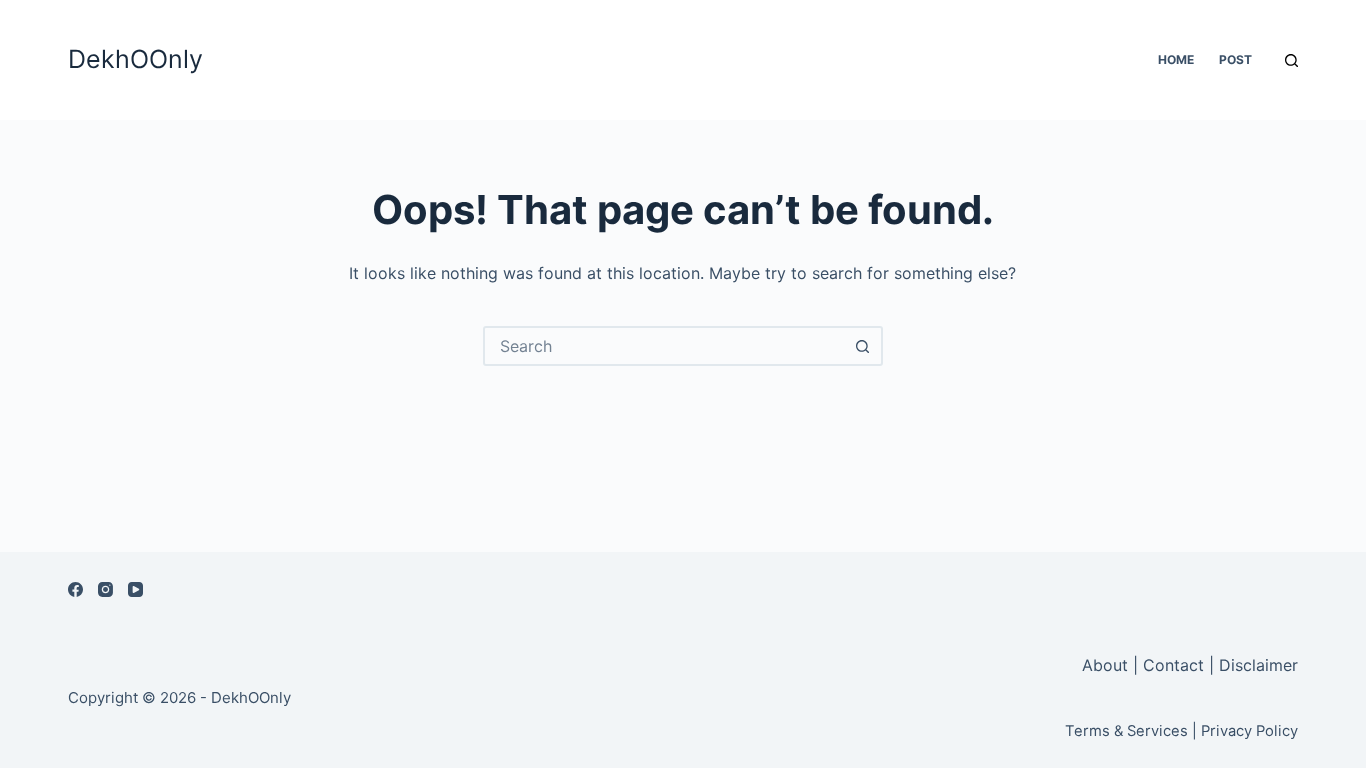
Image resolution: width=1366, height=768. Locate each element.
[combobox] (665, 346)
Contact (1173, 665)
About (1107, 665)
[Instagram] (105, 589)
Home (1176, 59)
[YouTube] (135, 589)
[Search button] (863, 346)
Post (1235, 59)
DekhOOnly (135, 59)
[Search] (1291, 60)
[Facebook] (75, 589)
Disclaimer (1258, 665)
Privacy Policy (1249, 731)
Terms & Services (1126, 731)
